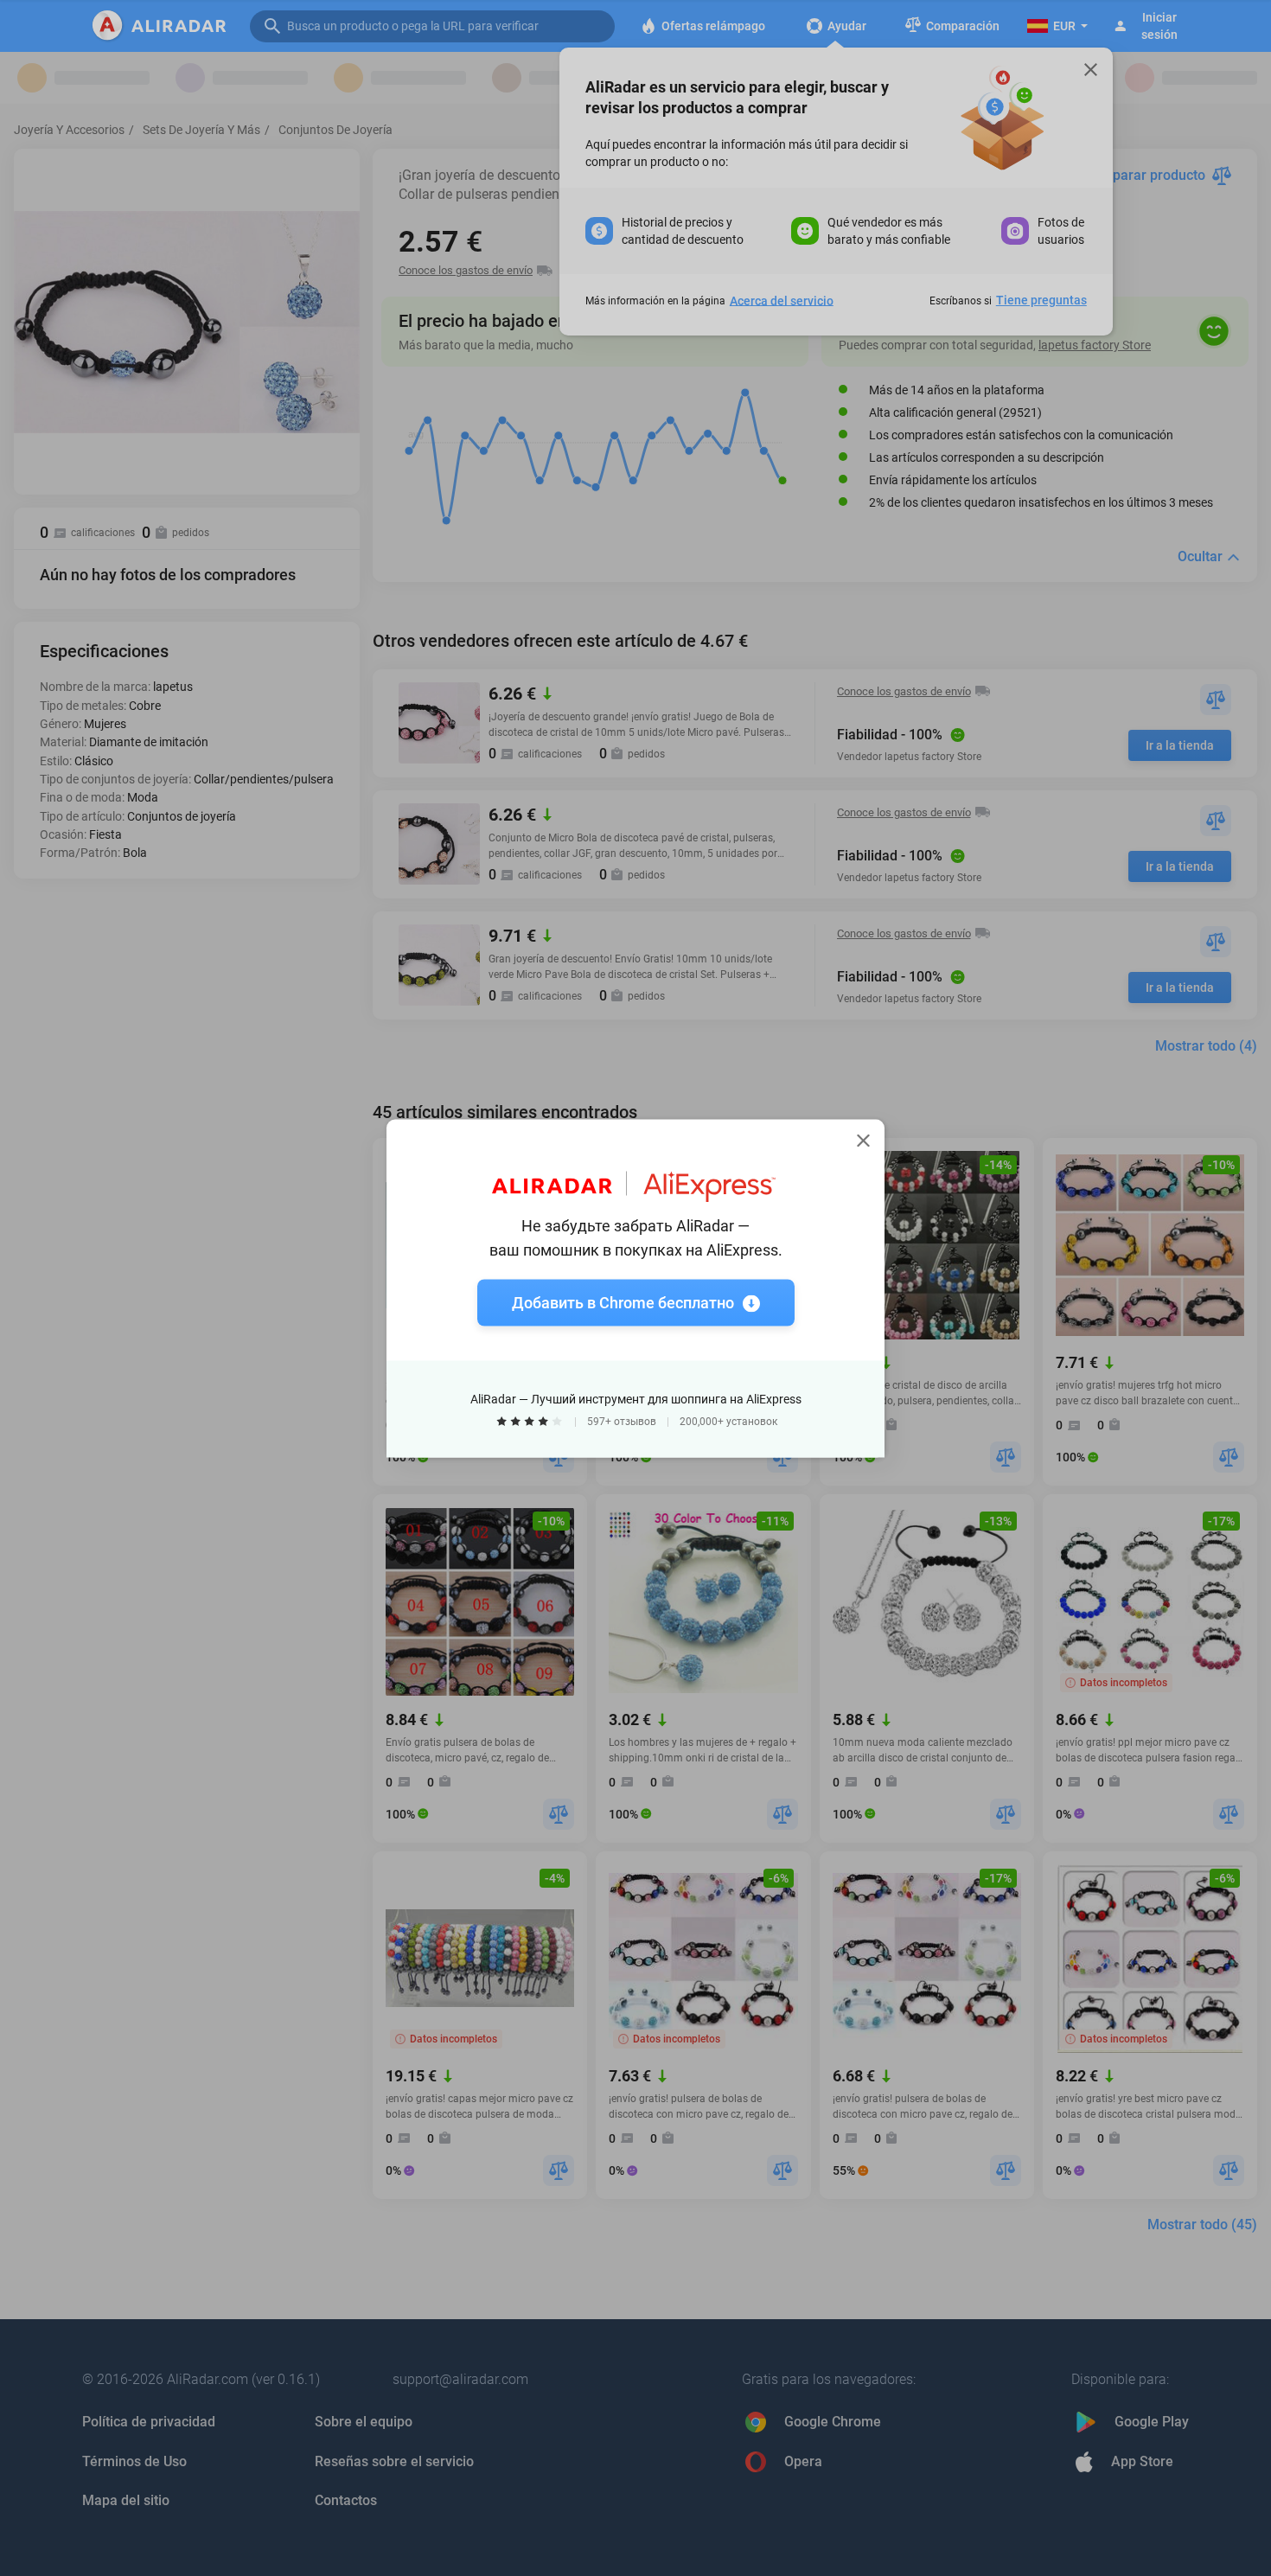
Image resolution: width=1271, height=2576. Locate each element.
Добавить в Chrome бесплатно (623, 1302)
